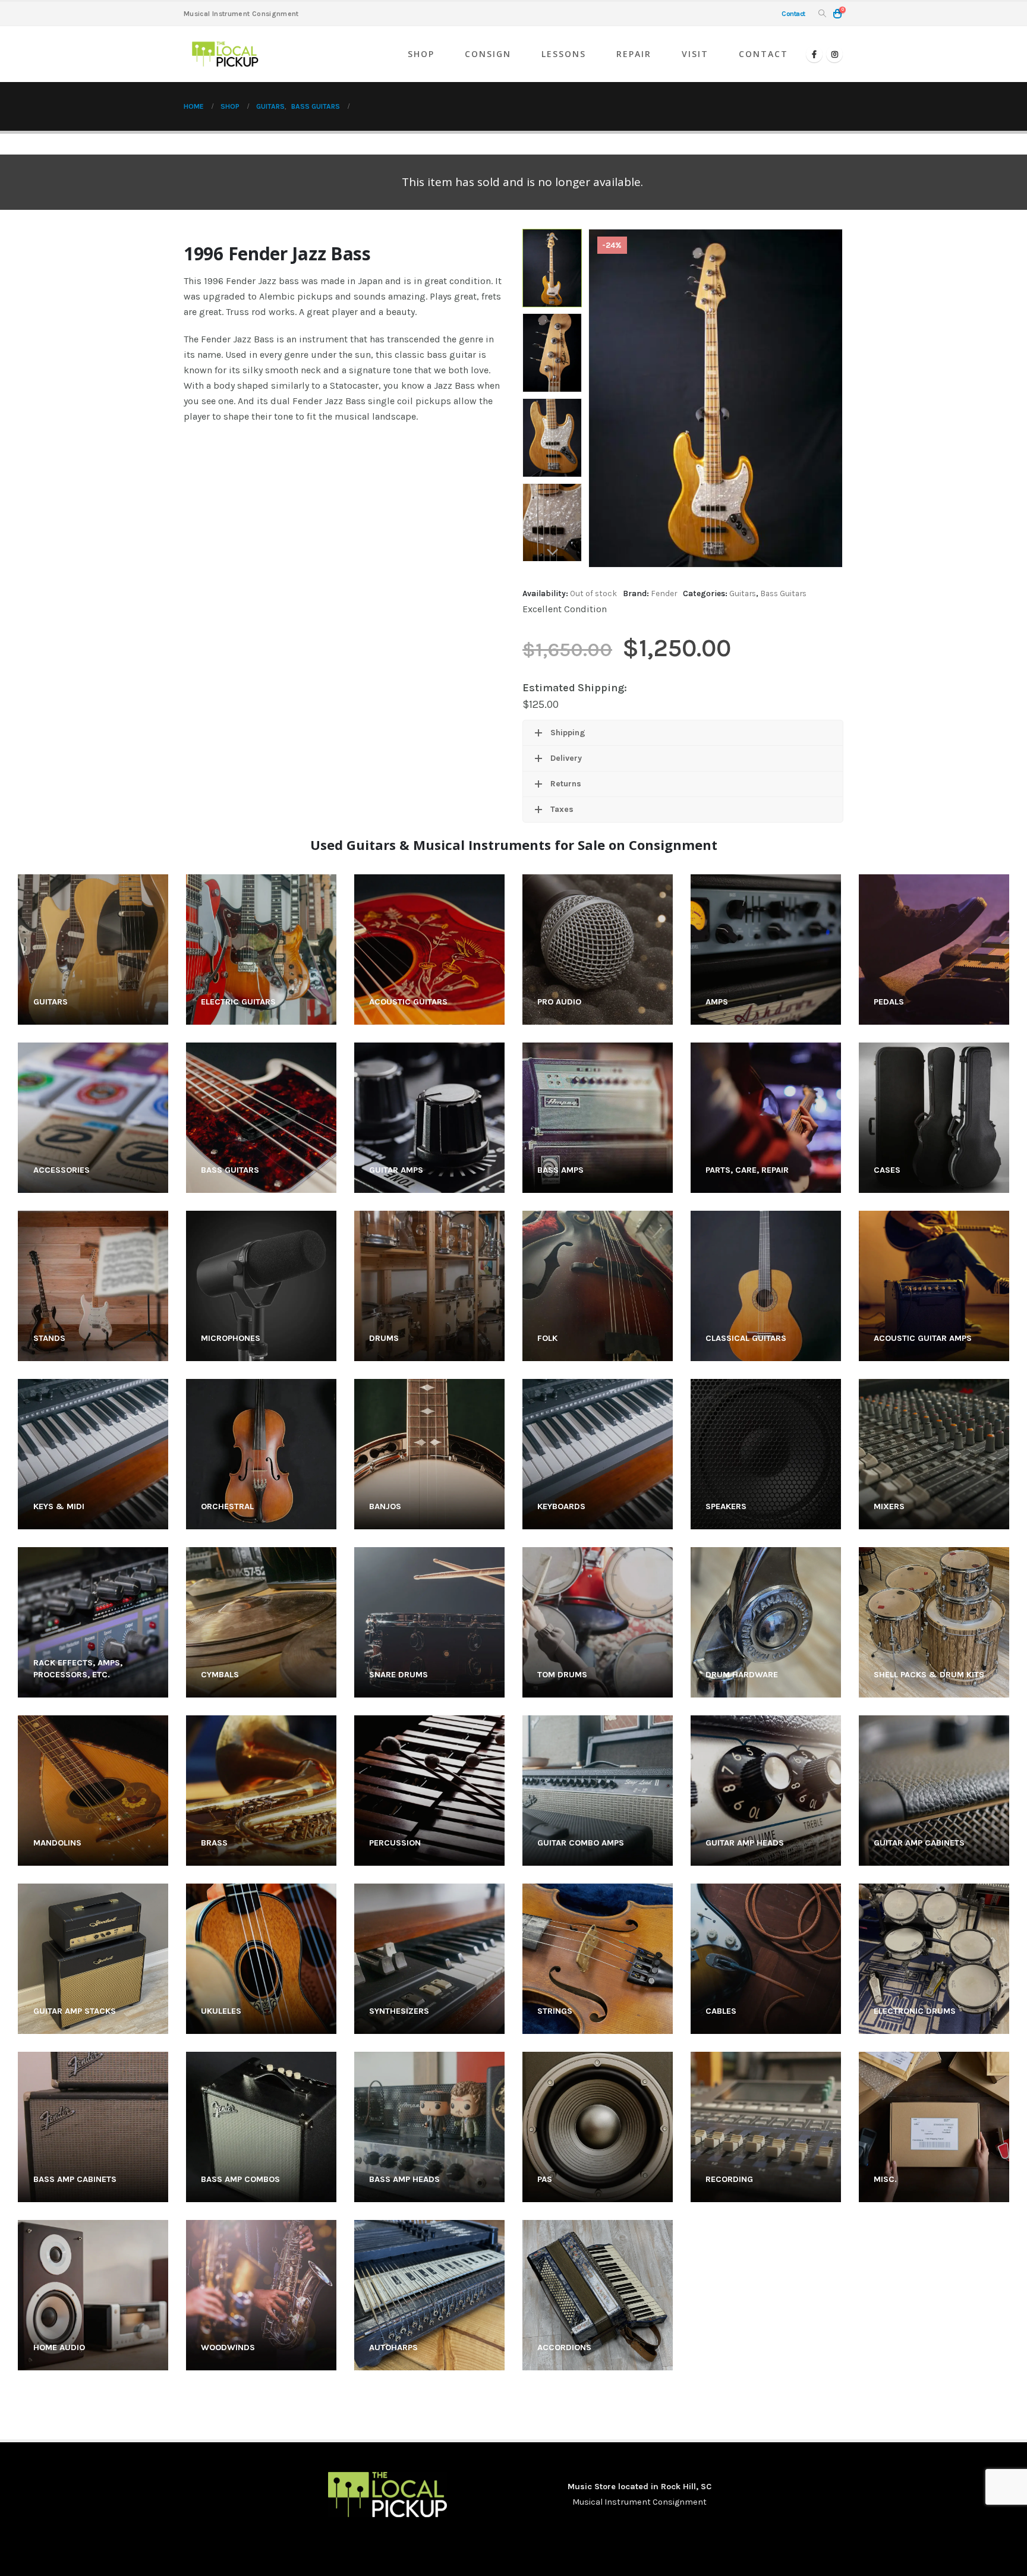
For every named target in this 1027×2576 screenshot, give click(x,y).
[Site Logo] (225, 54)
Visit (695, 54)
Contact (763, 54)
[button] (822, 14)
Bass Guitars (783, 593)
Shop (421, 54)
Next (552, 553)
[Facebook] (814, 54)
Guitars (743, 593)
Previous (552, 238)
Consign (488, 54)
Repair (634, 54)
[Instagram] (834, 54)
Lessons (564, 54)
